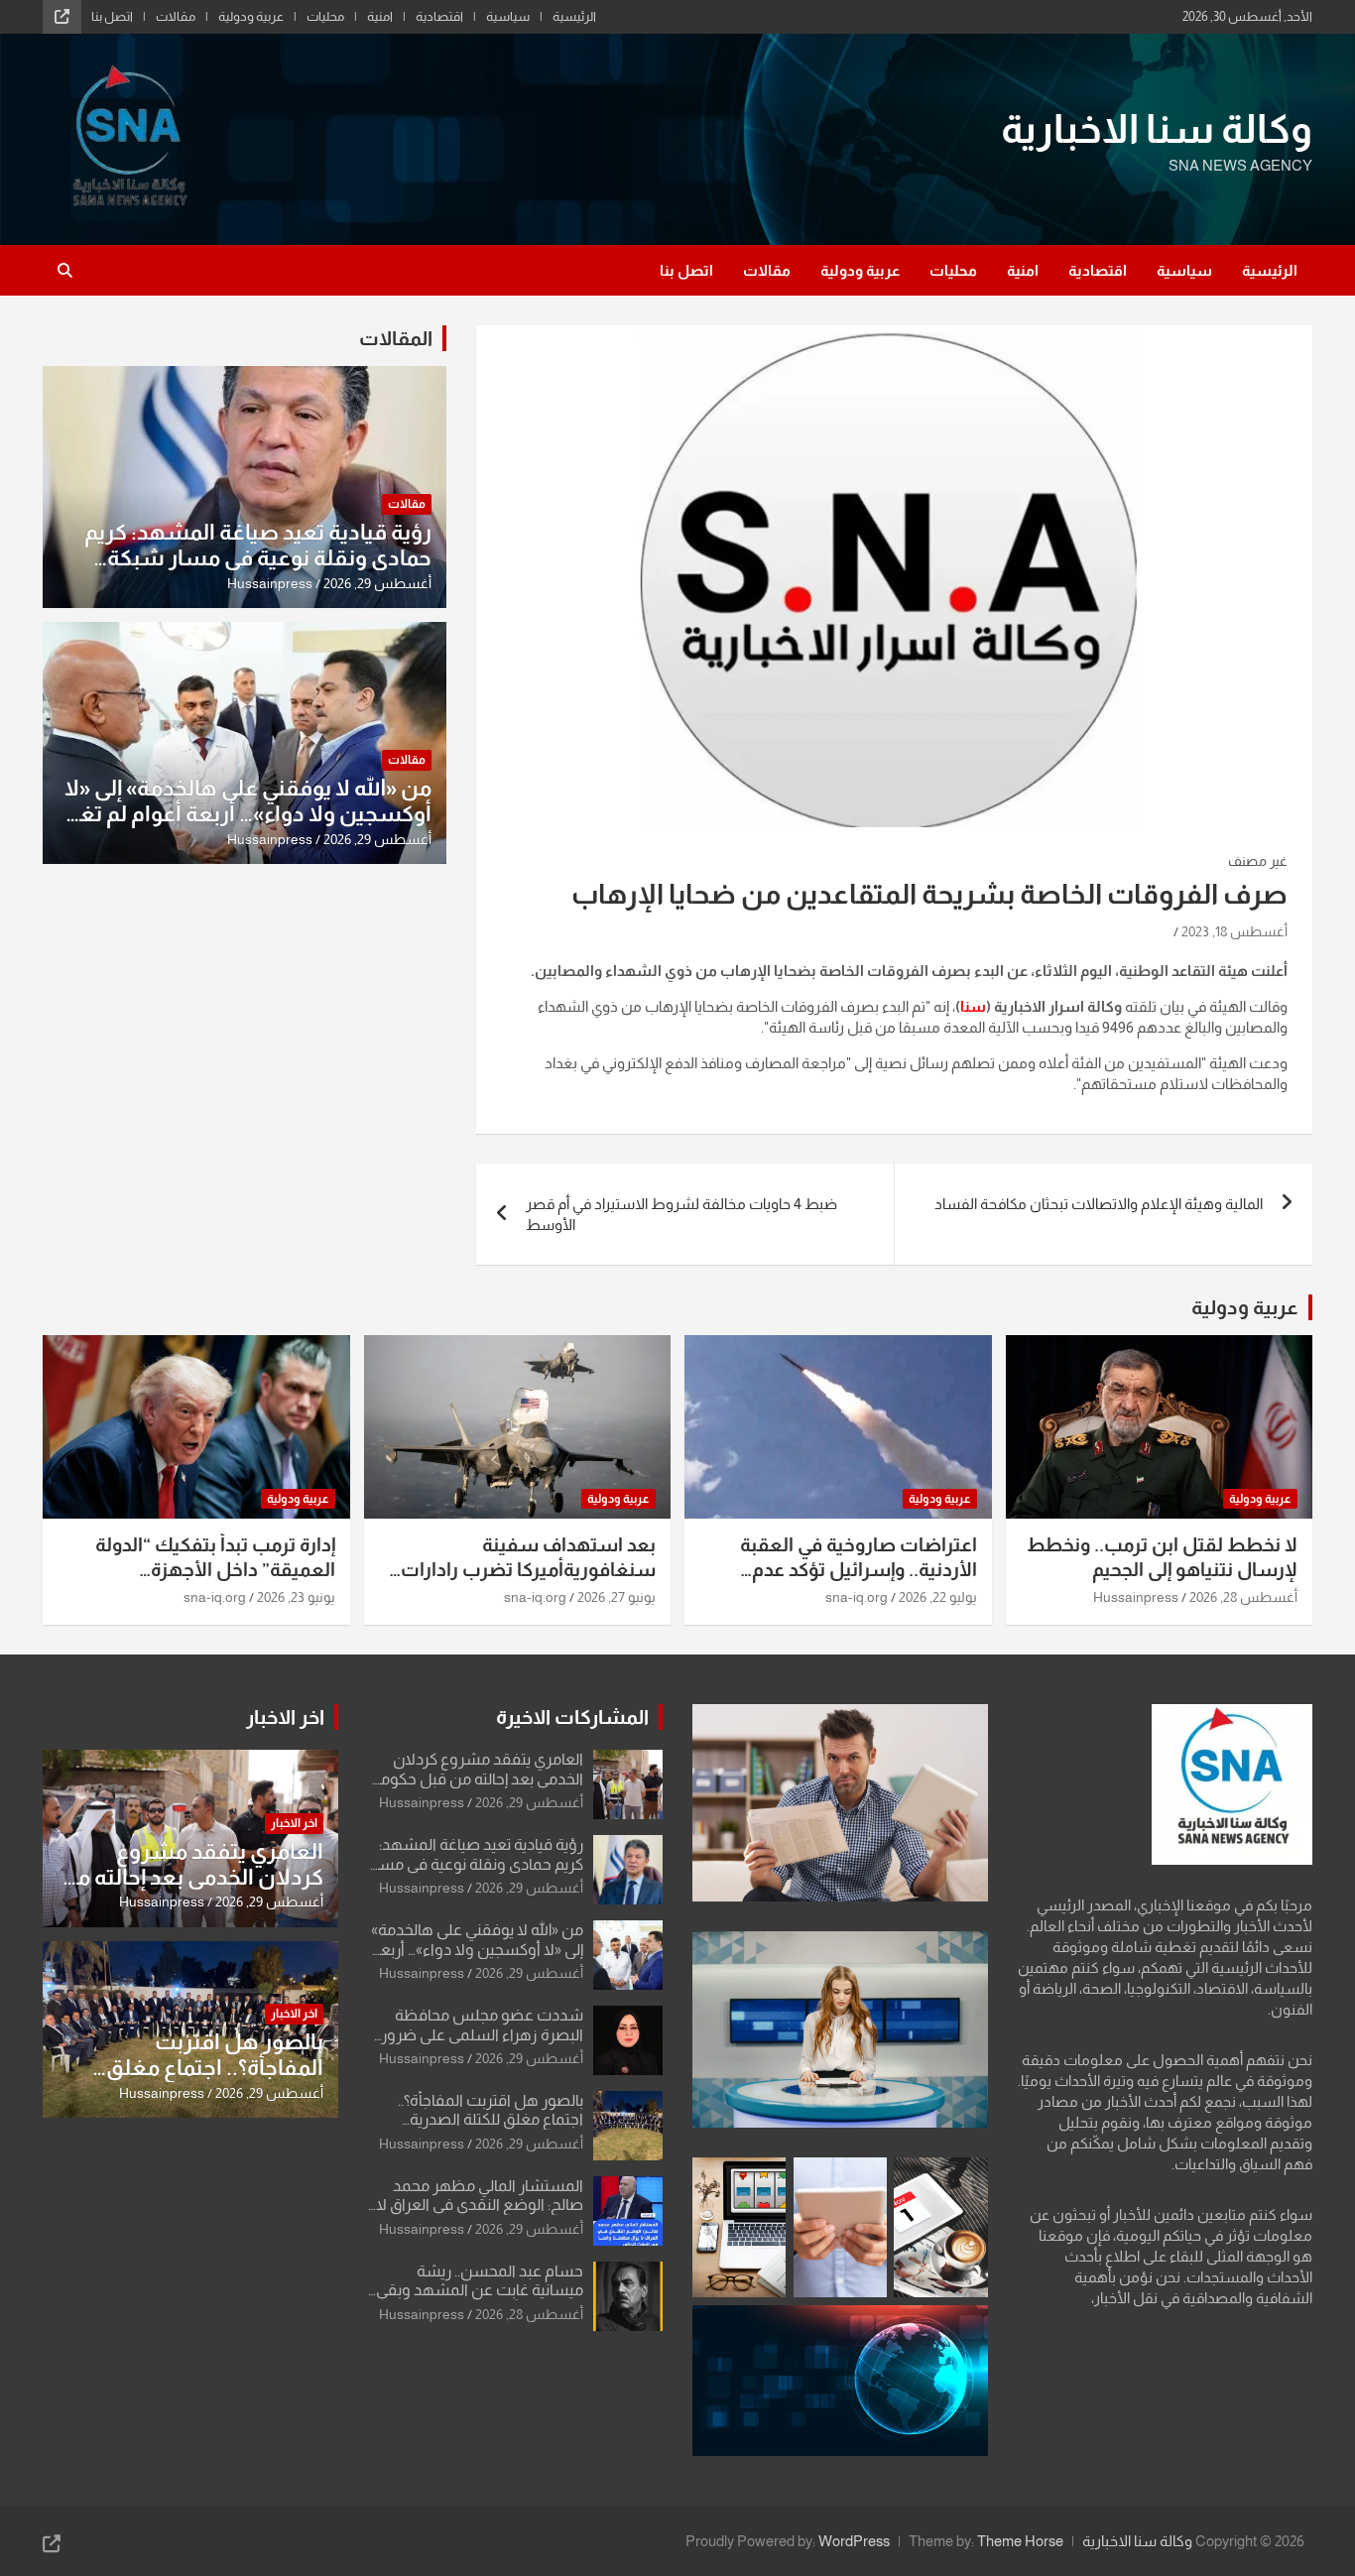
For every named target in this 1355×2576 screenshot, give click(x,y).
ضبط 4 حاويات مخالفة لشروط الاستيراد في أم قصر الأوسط (681, 1214)
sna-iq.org (857, 1597)
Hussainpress (270, 583)
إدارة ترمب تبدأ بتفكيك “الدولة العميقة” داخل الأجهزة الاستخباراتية (215, 1569)
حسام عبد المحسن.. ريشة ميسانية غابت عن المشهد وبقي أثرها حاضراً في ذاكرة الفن (480, 2290)
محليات (325, 16)
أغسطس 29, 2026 (377, 583)
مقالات (176, 16)
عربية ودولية (251, 16)
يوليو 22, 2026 (938, 1597)
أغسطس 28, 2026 (1243, 1597)
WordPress (854, 2541)
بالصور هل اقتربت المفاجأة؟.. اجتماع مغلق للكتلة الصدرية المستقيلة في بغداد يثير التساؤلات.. (204, 2081)
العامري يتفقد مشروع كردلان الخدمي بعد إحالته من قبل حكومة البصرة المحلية (478, 1778)
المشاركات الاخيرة (572, 1717)
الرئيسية (574, 16)
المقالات (396, 338)
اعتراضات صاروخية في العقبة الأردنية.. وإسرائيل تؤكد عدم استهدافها (859, 1569)
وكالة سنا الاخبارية (1157, 129)
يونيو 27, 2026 (616, 1597)
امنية (380, 16)
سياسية (508, 16)
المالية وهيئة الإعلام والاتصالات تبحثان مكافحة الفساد (1099, 1204)
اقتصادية (439, 16)
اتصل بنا (112, 16)
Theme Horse (1020, 2541)
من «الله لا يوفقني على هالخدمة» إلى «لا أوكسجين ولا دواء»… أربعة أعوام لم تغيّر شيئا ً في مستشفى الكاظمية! (247, 814)
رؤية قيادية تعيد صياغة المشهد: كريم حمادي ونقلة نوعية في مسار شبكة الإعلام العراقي (258, 558)
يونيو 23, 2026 (296, 1597)
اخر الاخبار (285, 1717)
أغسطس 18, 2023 (1234, 931)
